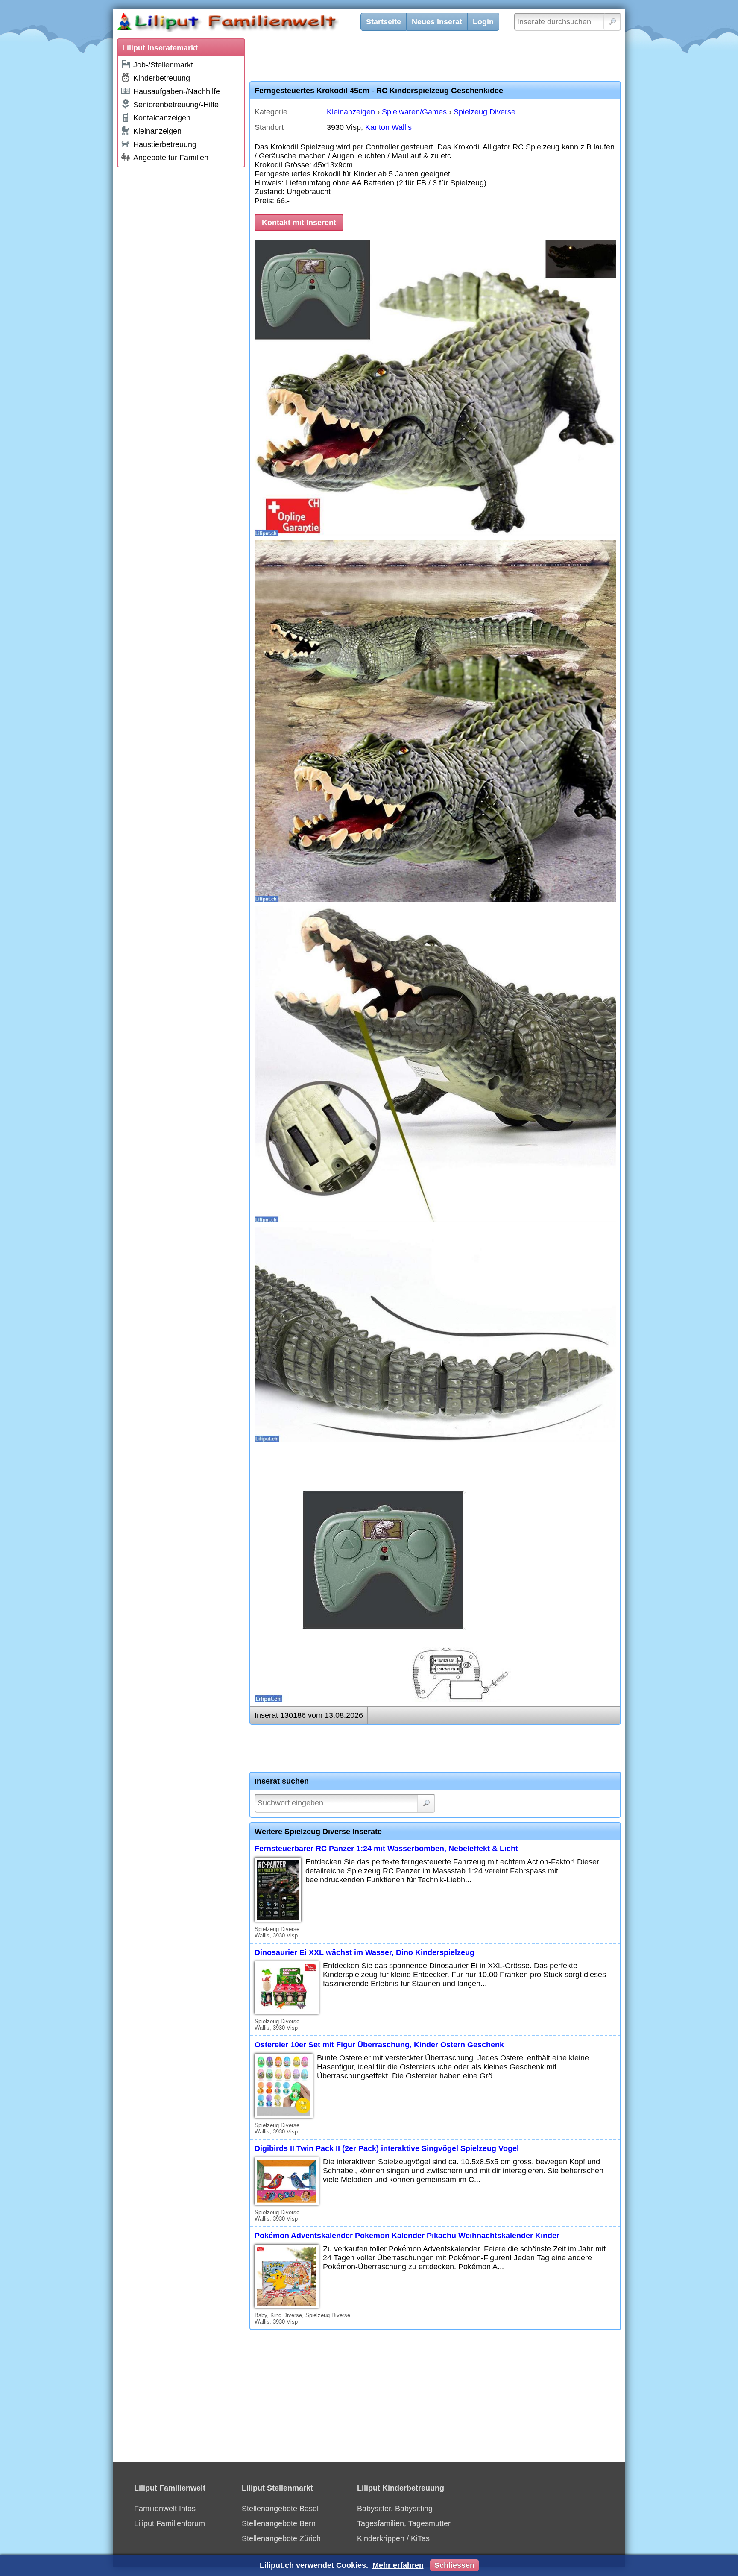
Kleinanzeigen (157, 131)
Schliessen (454, 2565)
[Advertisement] (181, 300)
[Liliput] (243, 23)
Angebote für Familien (171, 158)
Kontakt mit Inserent (299, 223)
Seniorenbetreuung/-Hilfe (176, 105)
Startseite (384, 22)
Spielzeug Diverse (485, 112)
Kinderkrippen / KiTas (393, 2538)
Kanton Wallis (388, 127)
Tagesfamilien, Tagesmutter (404, 2523)
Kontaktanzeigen (162, 118)
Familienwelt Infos (165, 2509)
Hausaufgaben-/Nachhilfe (177, 91)
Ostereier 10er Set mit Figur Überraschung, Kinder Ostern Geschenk (379, 2045)
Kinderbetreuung (162, 78)
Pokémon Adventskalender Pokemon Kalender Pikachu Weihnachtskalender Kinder (407, 2236)
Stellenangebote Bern (279, 2523)
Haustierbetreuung (165, 144)
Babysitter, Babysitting (395, 2509)
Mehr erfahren (398, 2565)
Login (483, 22)
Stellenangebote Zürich (281, 2538)
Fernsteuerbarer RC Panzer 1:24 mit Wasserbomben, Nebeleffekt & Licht (386, 1849)
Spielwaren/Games (414, 112)
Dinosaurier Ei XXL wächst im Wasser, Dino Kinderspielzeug (365, 1952)
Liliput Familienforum (170, 2523)
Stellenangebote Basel (280, 2509)
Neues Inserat (437, 22)
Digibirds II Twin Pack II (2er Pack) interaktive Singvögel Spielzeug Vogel (387, 2148)
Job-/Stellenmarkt (163, 65)
